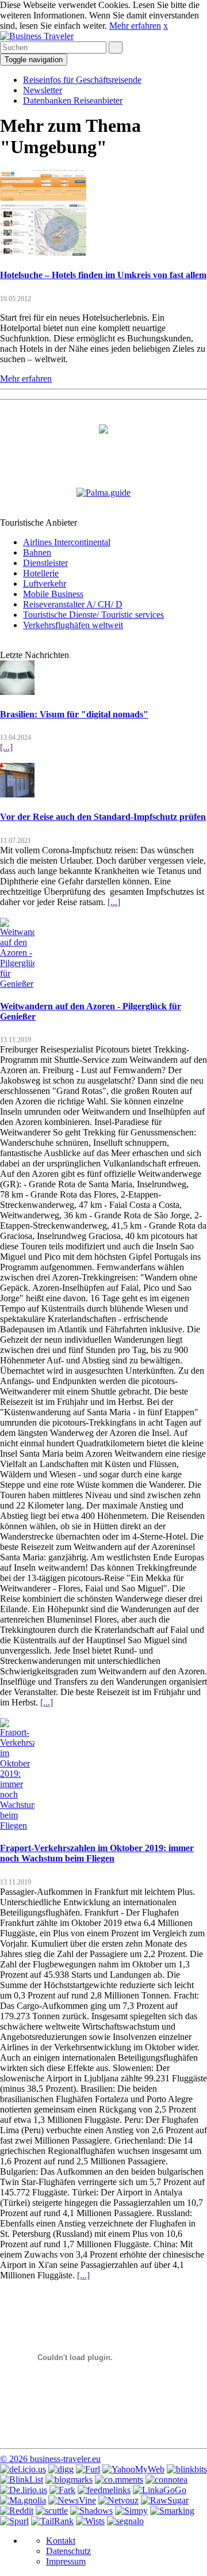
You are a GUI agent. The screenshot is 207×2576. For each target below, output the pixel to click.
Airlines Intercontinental (67, 542)
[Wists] (90, 2521)
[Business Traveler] (37, 36)
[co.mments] (119, 2480)
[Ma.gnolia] (23, 2500)
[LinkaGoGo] (160, 2490)
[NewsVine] (72, 2500)
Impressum (66, 2561)
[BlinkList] (22, 2480)
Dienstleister (45, 563)
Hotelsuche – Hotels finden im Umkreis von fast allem (103, 275)
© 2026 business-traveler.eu (50, 2459)
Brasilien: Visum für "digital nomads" (74, 714)
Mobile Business (53, 594)
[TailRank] (52, 2521)
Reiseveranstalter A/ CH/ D (73, 604)
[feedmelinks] (104, 2490)
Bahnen (37, 552)
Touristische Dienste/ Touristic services (93, 615)
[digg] (61, 2469)
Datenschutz (68, 2551)
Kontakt (61, 2541)
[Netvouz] (118, 2500)
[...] (6, 747)
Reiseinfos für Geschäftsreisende (82, 80)
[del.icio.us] (23, 2469)
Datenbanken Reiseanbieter (73, 100)
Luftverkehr (45, 584)
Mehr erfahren (135, 26)
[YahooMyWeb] (133, 2469)
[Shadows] (91, 2511)
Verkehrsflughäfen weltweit (73, 625)
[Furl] (88, 2469)
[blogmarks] (69, 2480)
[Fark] (62, 2490)
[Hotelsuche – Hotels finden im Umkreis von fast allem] (43, 252)
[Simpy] (131, 2511)
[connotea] (166, 2480)
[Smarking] (172, 2511)
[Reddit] (17, 2511)
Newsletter (43, 90)
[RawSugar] (165, 2500)
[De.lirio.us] (24, 2490)
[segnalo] (125, 2521)
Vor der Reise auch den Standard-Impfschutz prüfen (103, 817)
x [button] (166, 26)
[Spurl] (14, 2521)
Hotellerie (41, 573)
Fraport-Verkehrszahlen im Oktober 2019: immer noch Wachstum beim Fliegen (97, 1853)
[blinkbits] (187, 2469)
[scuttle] (52, 2511)
